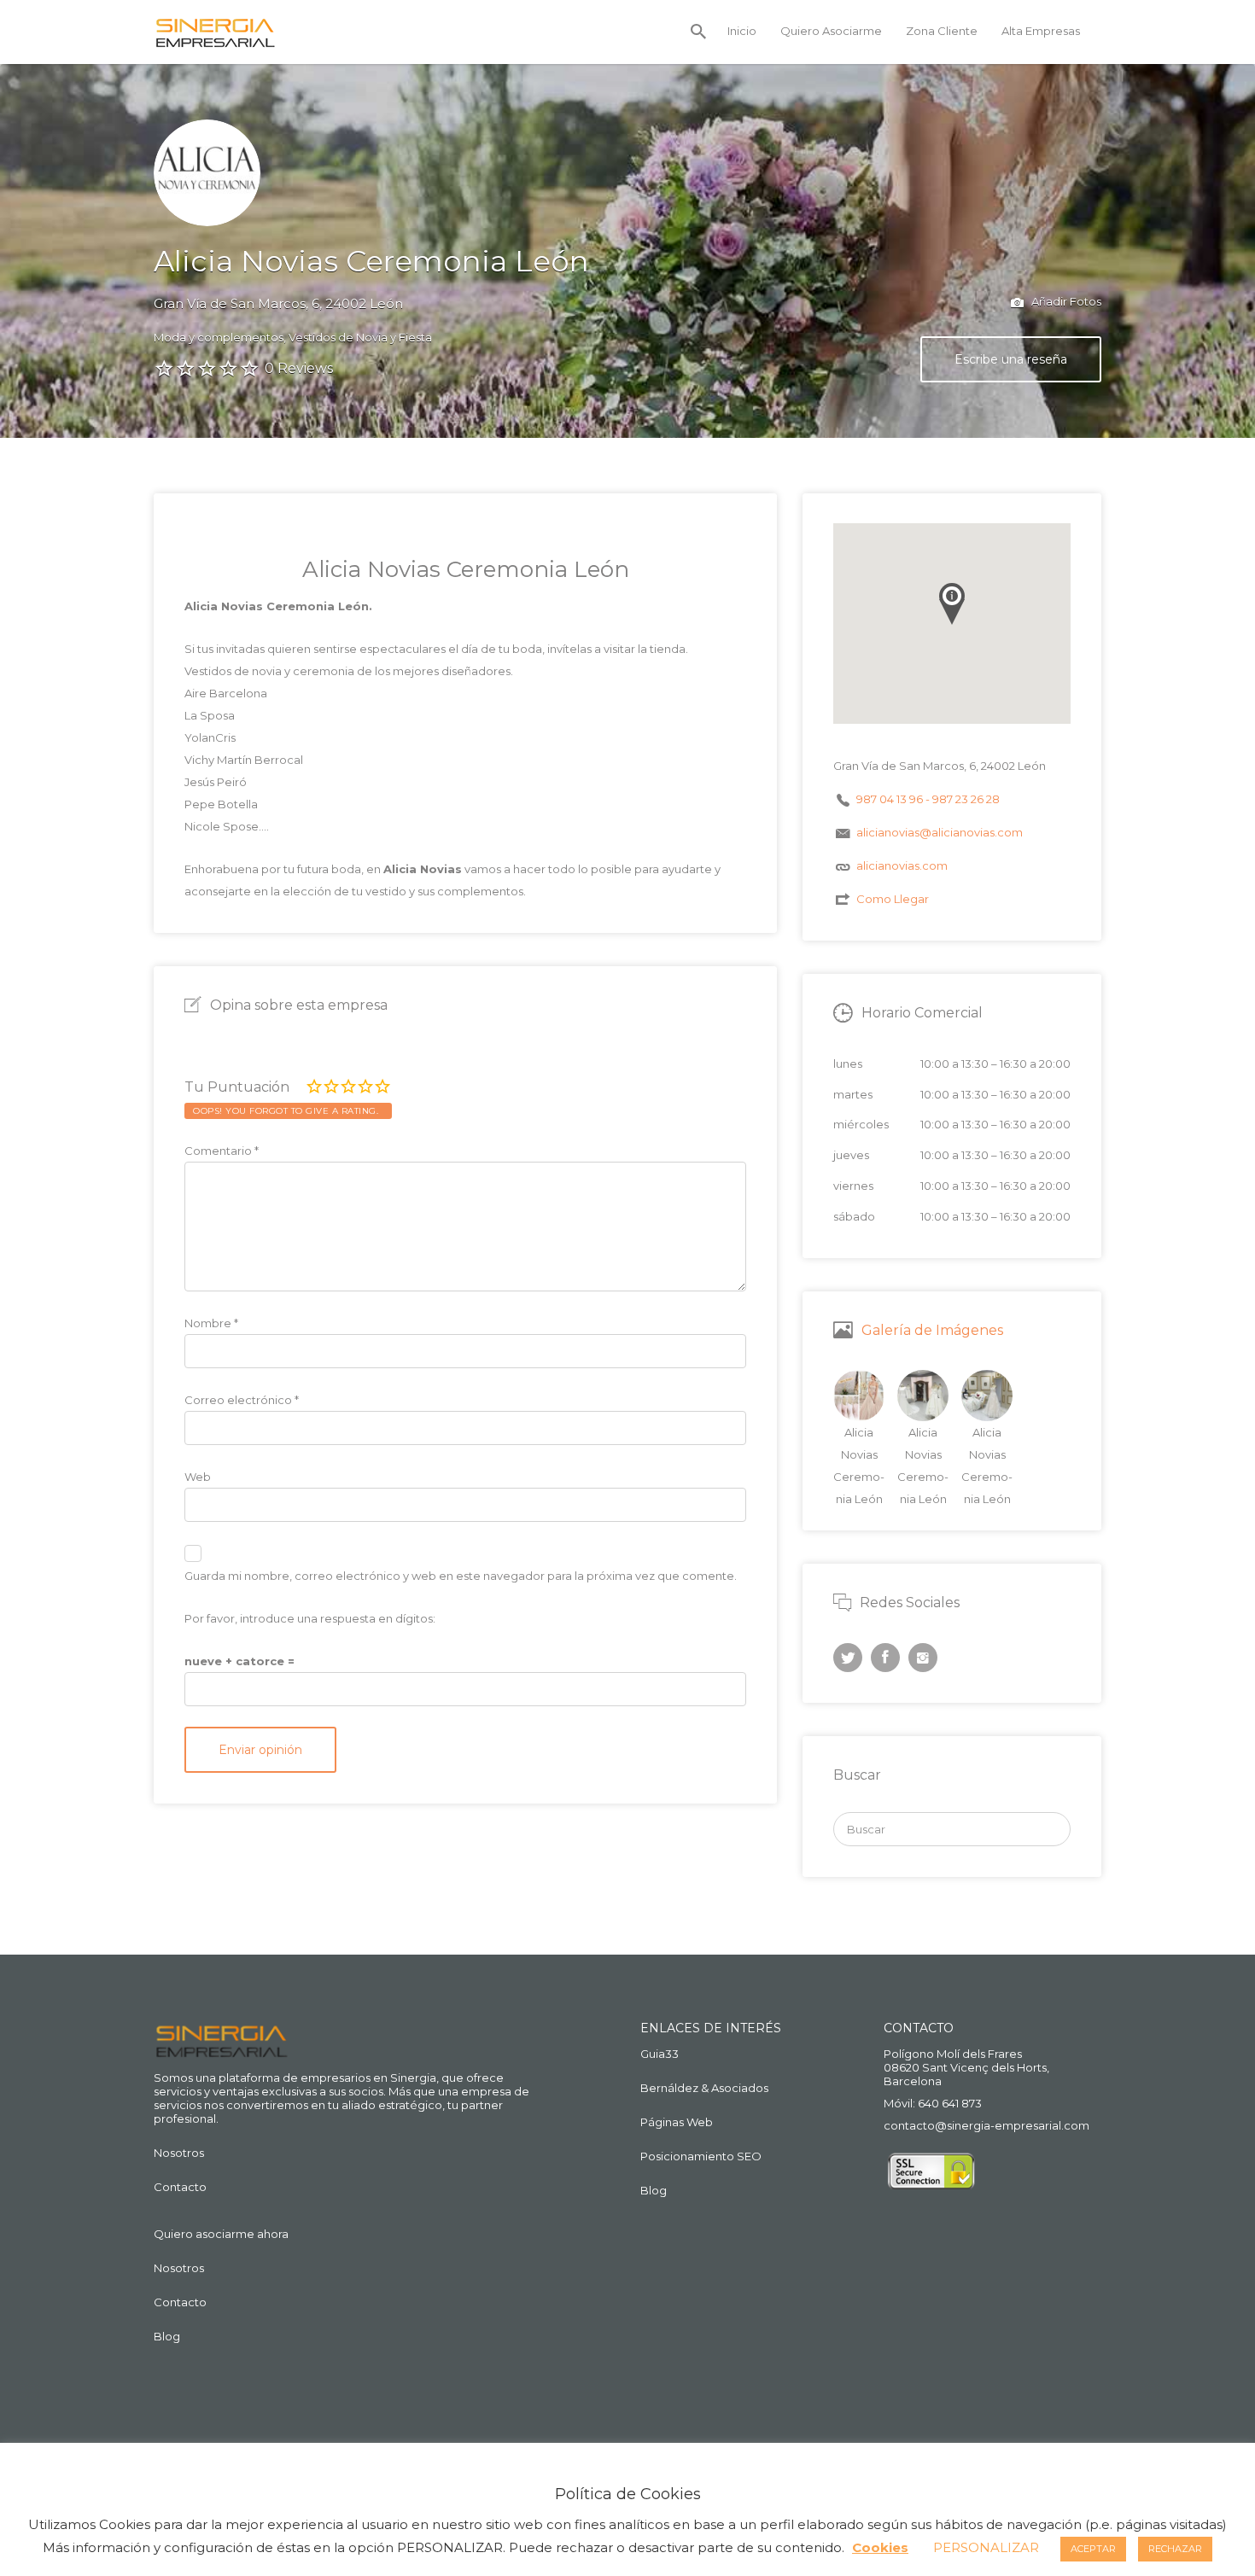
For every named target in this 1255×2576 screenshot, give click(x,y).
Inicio (742, 31)
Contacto (180, 2187)
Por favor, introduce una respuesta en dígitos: (310, 1618)
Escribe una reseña (1011, 359)
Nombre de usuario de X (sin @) (848, 1658)
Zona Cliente (942, 31)
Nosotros (179, 2153)
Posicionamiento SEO (701, 2156)
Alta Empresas (1041, 31)
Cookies (880, 2547)
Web (198, 1477)
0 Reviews (299, 368)
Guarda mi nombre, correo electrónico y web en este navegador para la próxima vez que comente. (461, 1576)
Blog (167, 2336)
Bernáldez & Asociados (704, 2088)
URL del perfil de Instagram (923, 1658)
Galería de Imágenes (932, 1330)
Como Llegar (893, 899)
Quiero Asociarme (831, 31)
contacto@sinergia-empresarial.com (986, 2125)
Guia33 (660, 2054)
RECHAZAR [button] (1175, 2549)
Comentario (222, 1151)
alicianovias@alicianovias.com (940, 832)
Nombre (211, 1323)
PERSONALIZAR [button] (986, 2547)
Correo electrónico (242, 1400)
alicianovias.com (902, 865)
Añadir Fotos (1065, 301)
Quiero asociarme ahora (221, 2234)
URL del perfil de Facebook (885, 1658)
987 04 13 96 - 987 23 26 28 (928, 799)
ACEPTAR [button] (1093, 2549)
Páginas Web (677, 2122)
